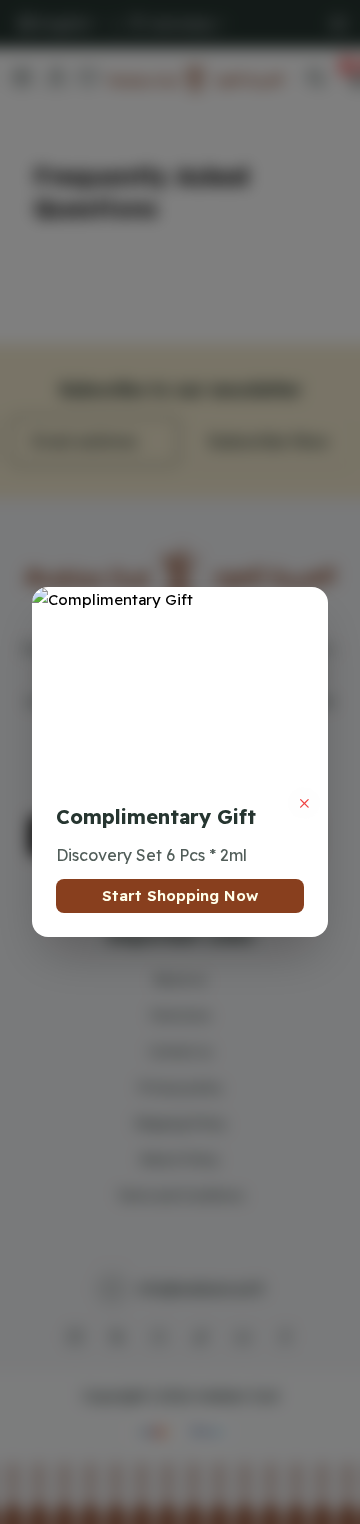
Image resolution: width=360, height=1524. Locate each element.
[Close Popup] (304, 803)
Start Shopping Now (180, 895)
